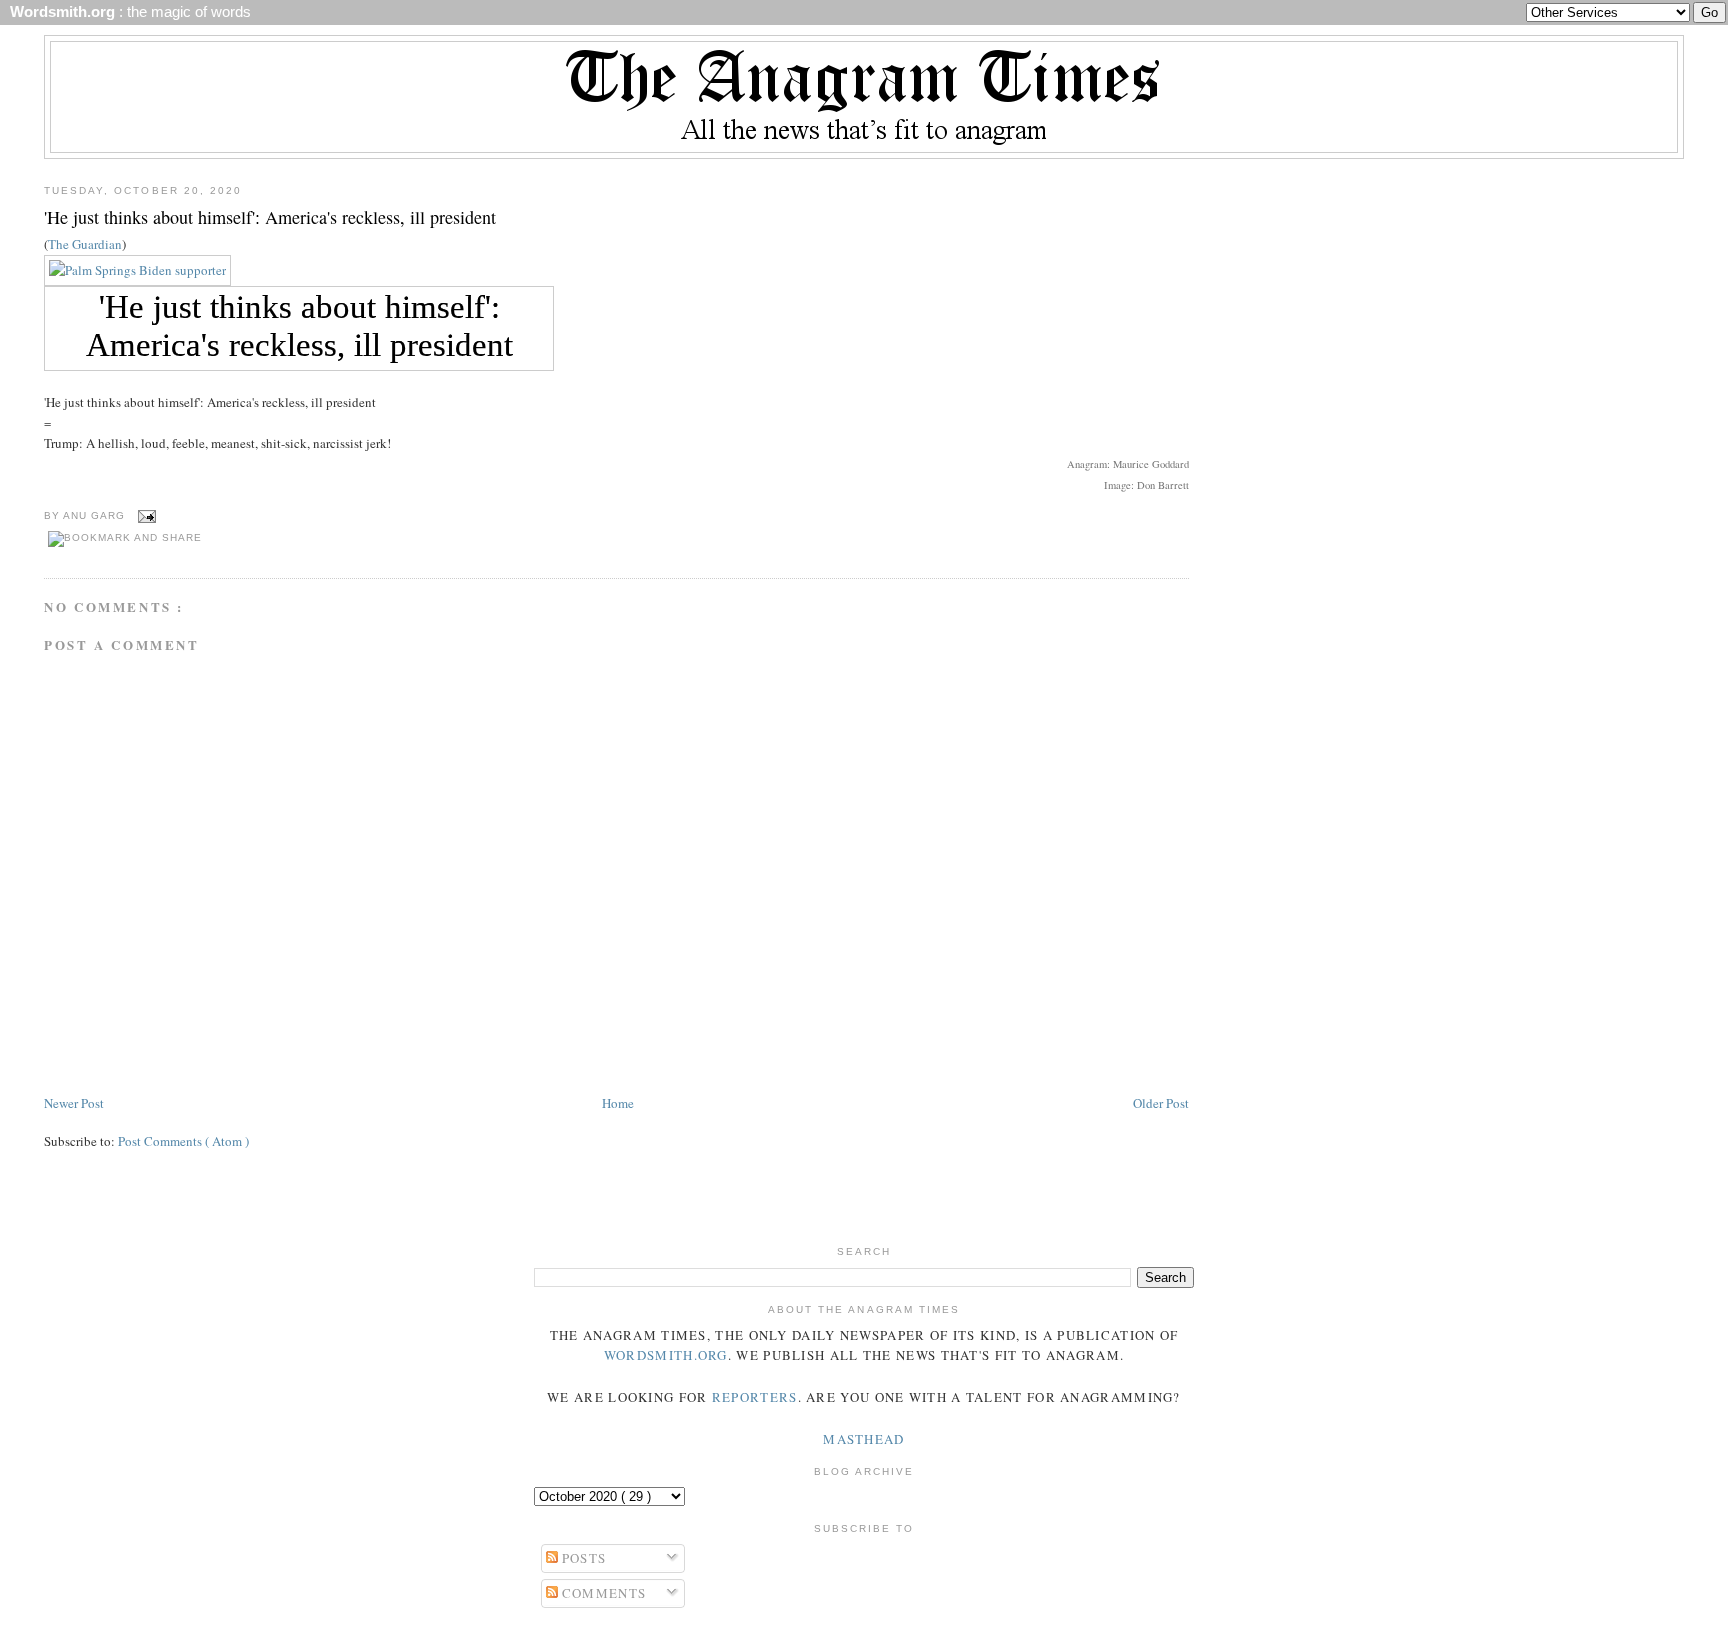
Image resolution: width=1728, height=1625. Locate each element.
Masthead (863, 1439)
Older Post (1161, 1103)
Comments (602, 1593)
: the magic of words (126, 12)
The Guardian (85, 244)
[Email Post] (144, 515)
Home (618, 1103)
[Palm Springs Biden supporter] (137, 270)
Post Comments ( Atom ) (183, 1141)
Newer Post (74, 1103)
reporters (755, 1397)
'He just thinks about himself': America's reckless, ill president (270, 217)
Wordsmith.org (666, 1355)
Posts (582, 1558)
